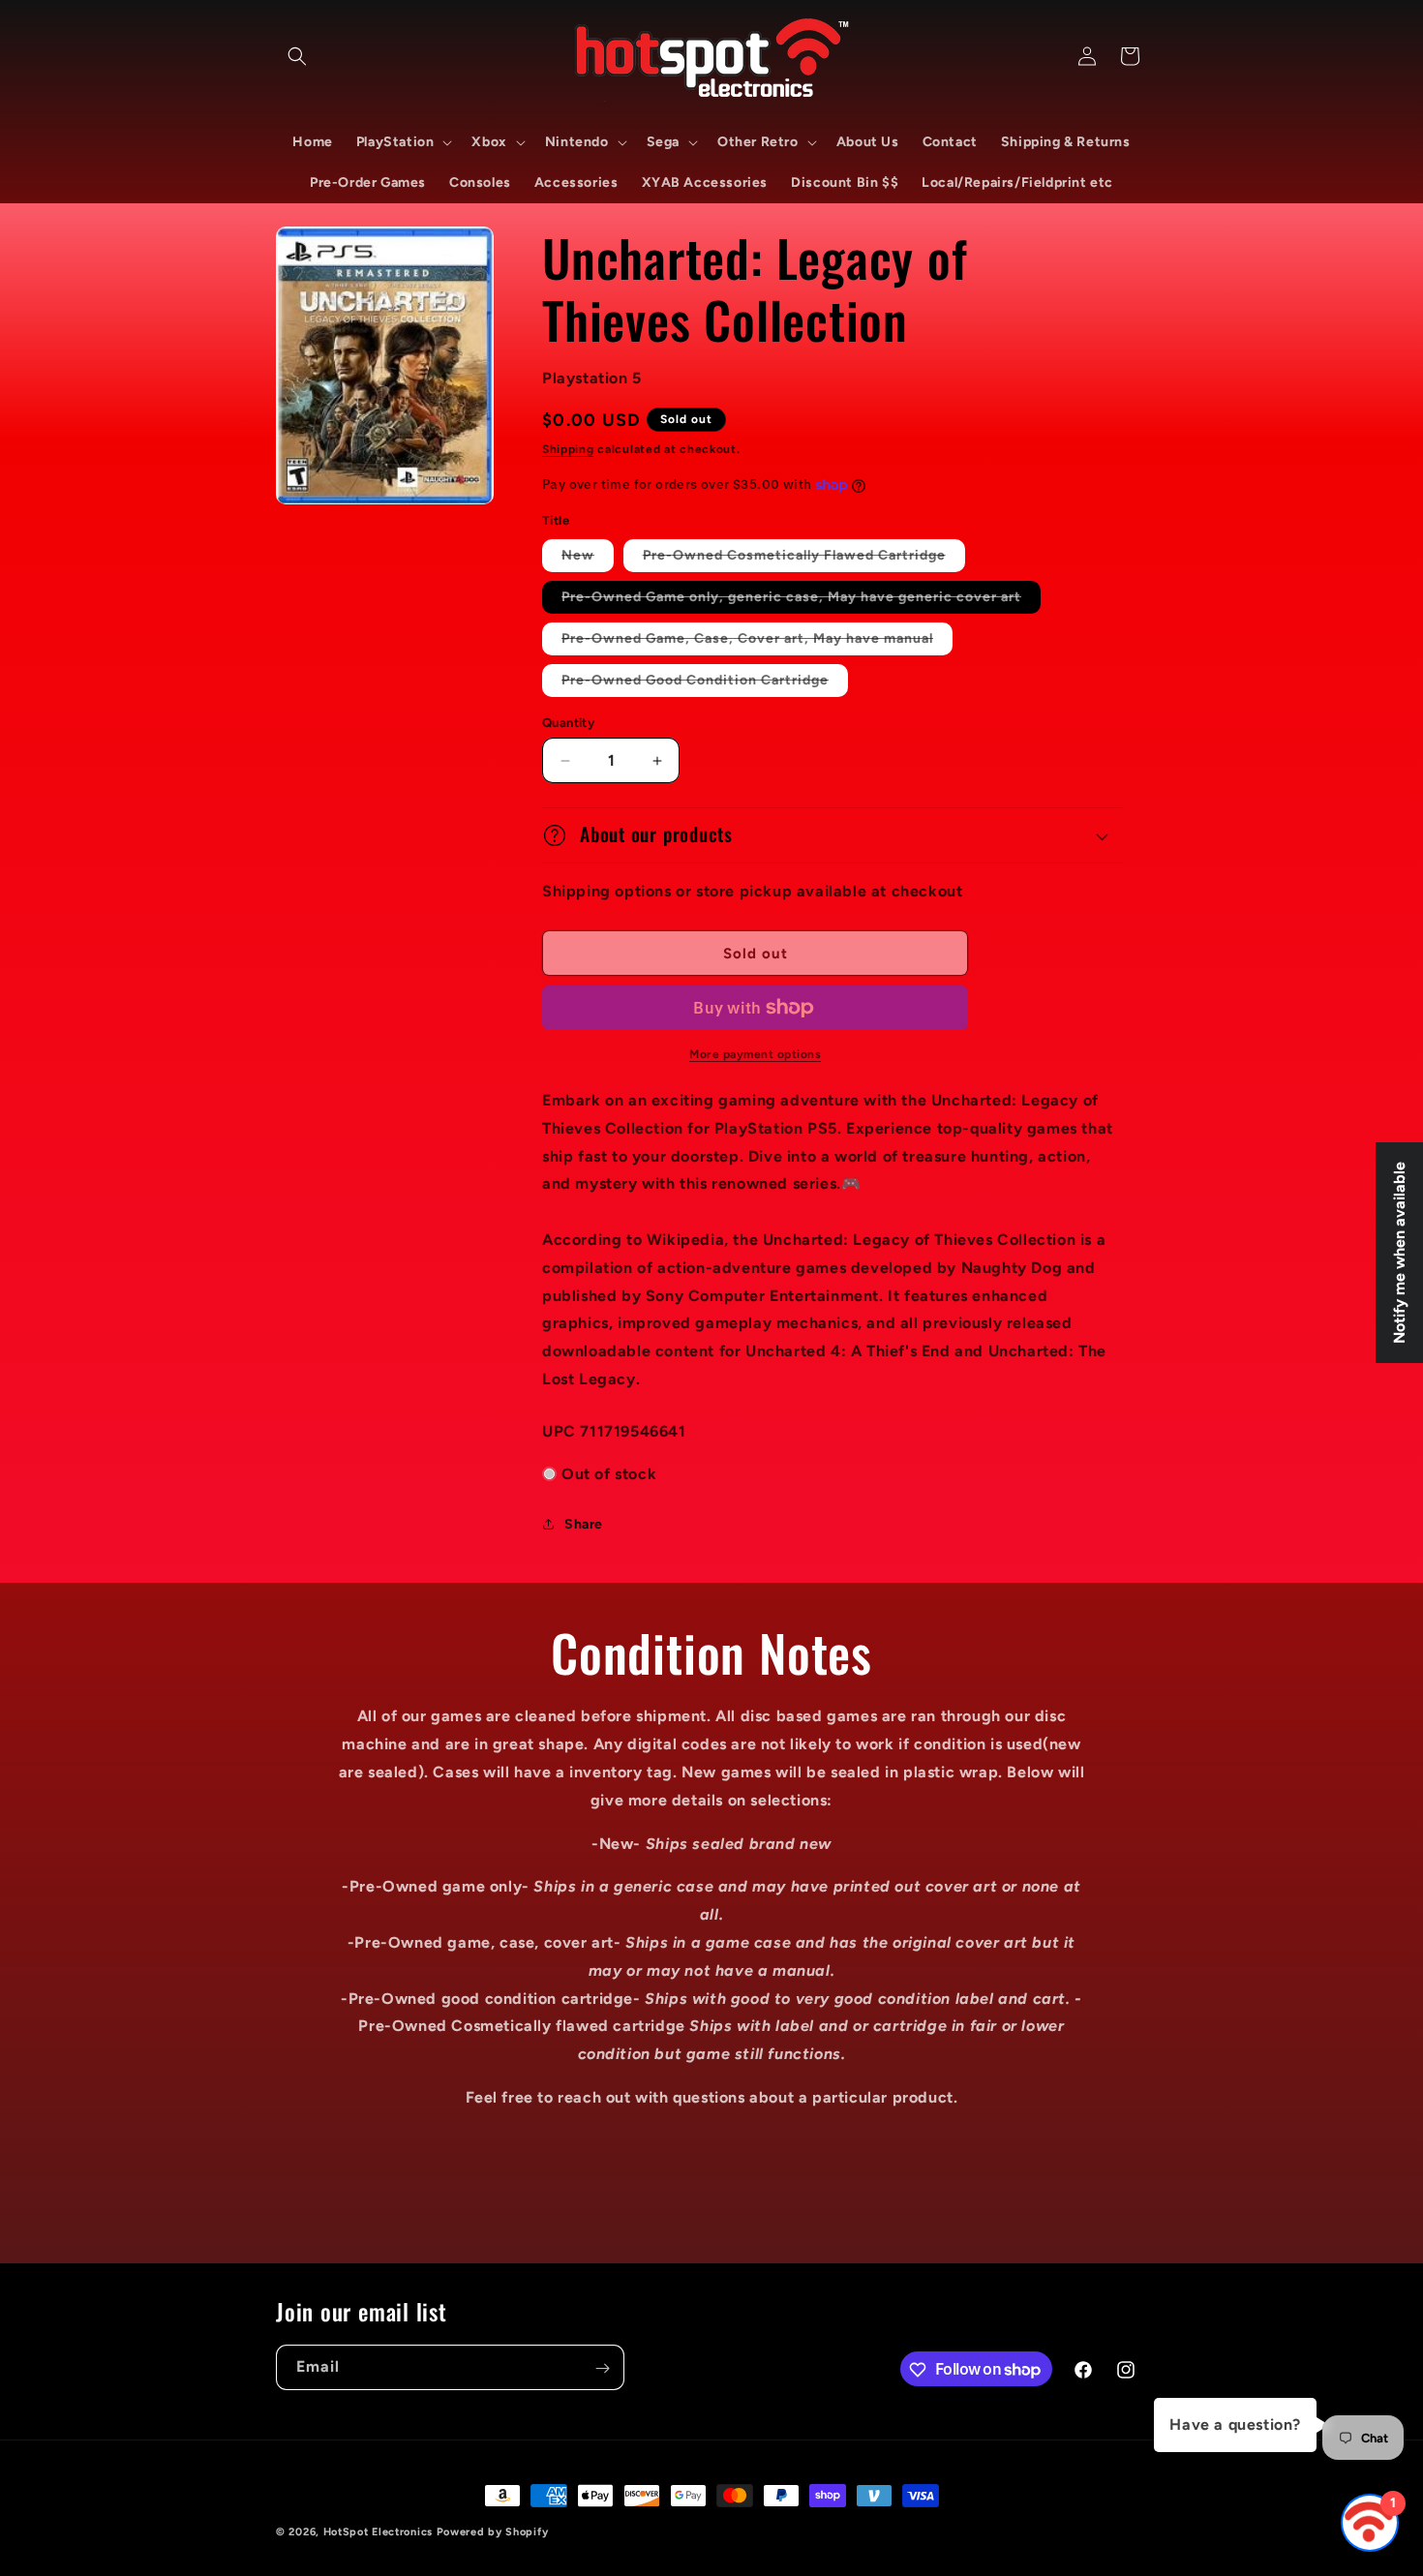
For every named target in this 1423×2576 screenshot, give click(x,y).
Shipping (568, 449)
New (588, 559)
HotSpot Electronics (378, 2532)
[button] (297, 56)
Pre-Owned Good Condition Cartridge (705, 684)
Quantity (568, 723)
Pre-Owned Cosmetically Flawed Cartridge (804, 559)
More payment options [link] (755, 1054)
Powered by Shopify (493, 2532)
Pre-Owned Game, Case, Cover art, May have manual (757, 642)
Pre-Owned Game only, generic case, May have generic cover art (801, 601)
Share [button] (584, 1524)
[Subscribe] (602, 2368)
